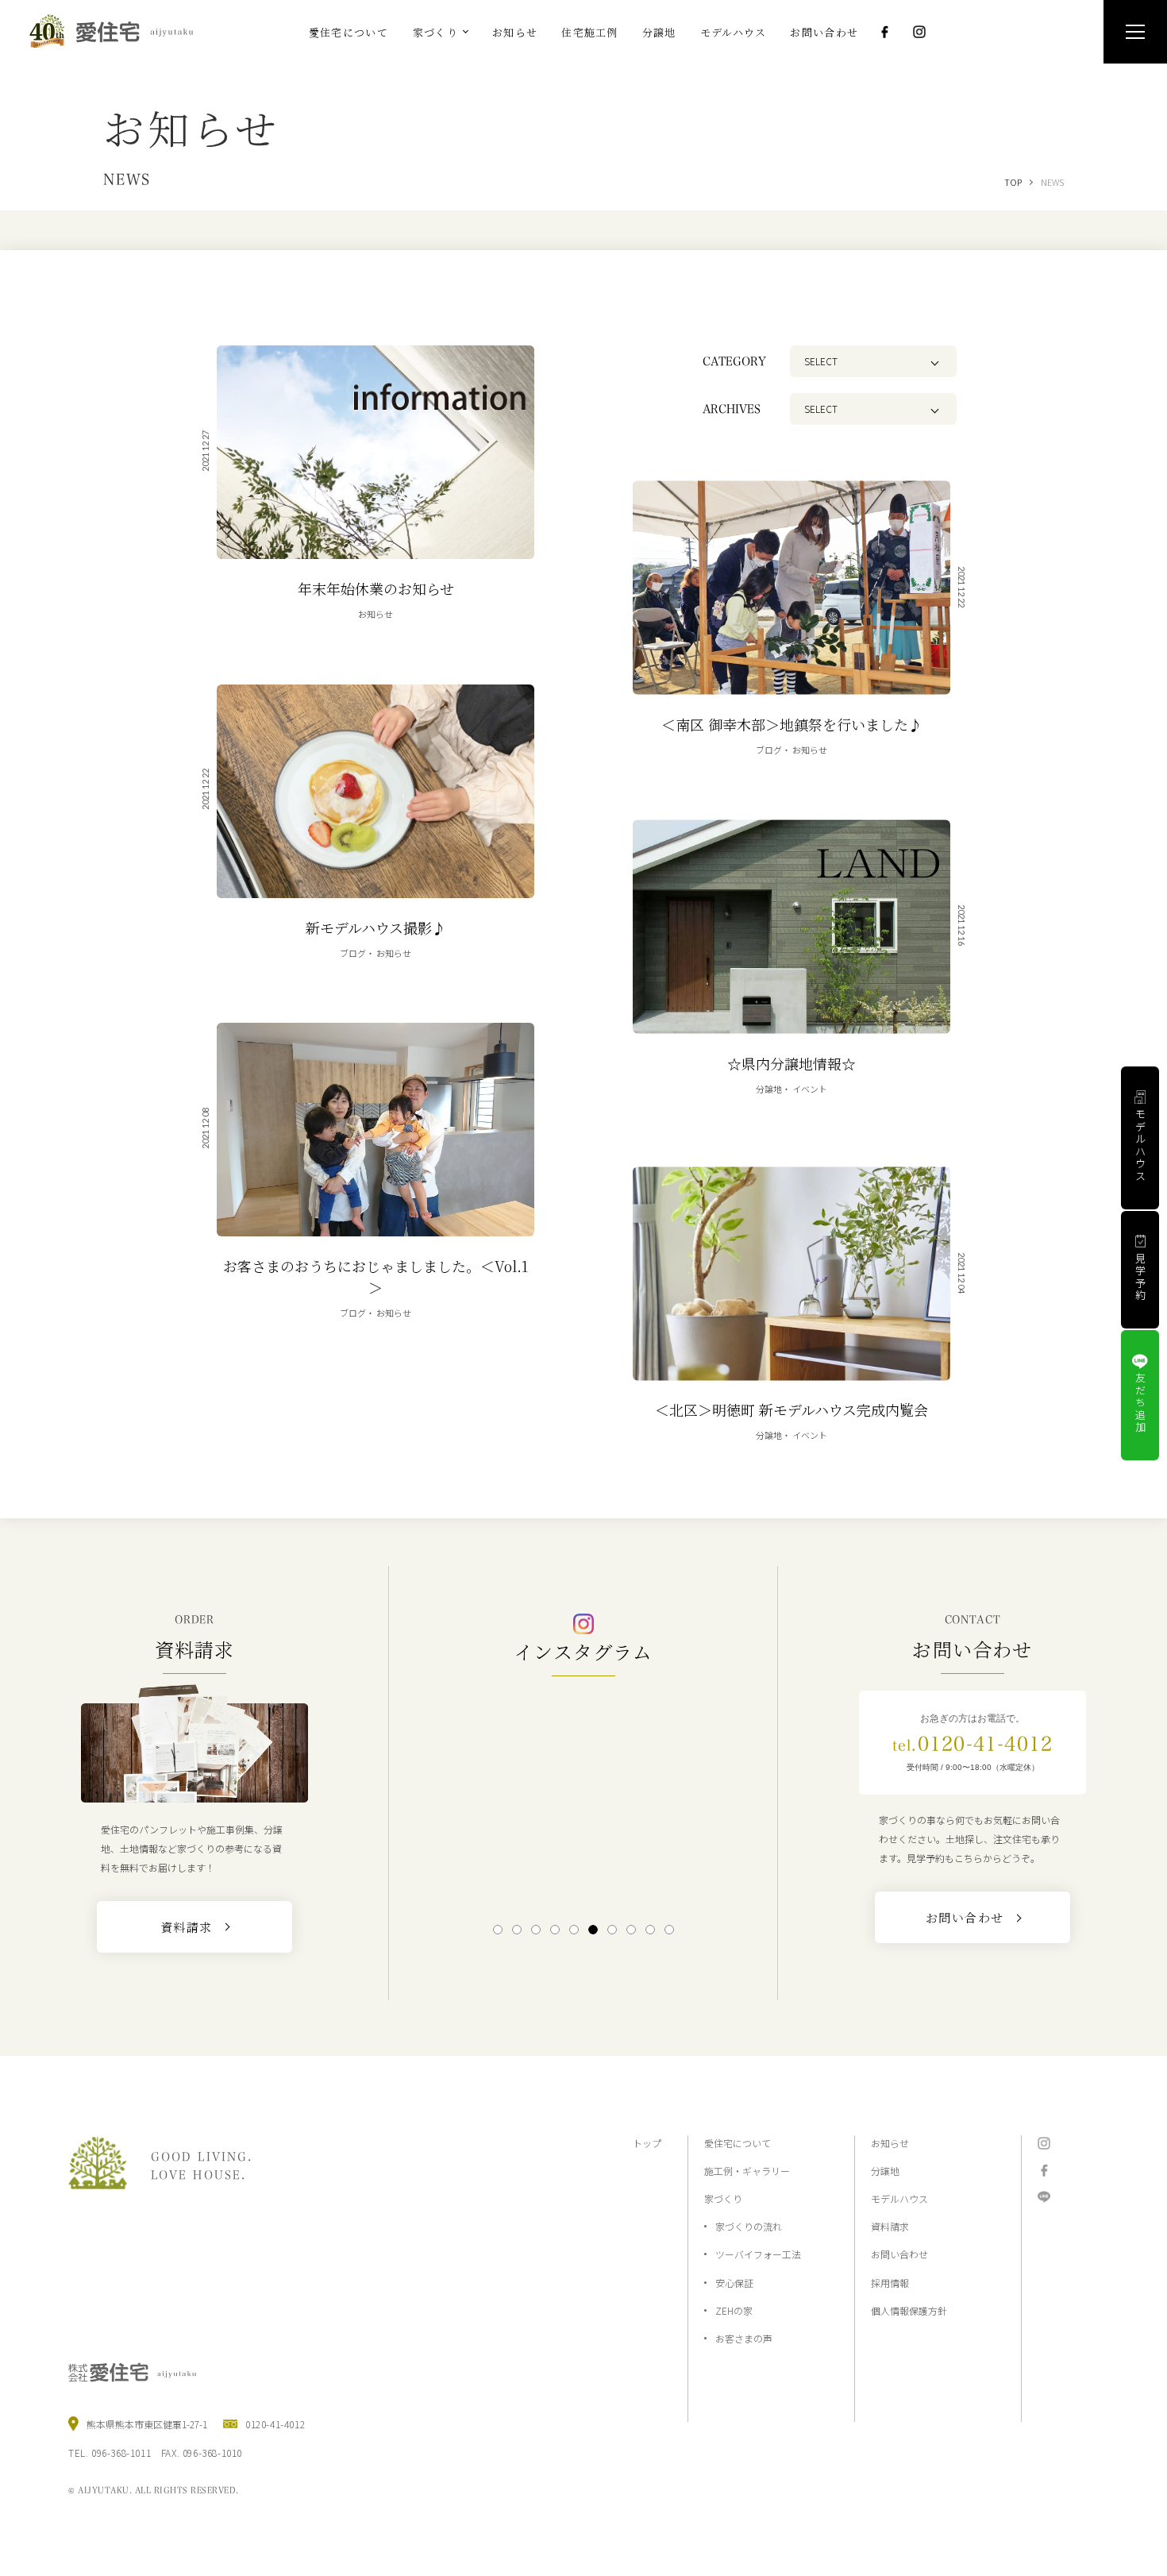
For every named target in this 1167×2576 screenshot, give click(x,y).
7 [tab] (612, 1930)
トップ (647, 2143)
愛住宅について (738, 2143)
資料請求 (890, 2226)
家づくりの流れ (749, 2226)
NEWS (1052, 182)
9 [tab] (651, 1930)
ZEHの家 (734, 2310)
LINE (1044, 2197)
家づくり (723, 2198)
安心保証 (734, 2283)
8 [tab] (632, 1930)
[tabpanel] (583, 1798)
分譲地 (885, 2171)
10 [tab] (669, 1930)
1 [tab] (498, 1930)
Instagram (919, 32)
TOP (1013, 182)
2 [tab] (517, 1930)
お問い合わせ (899, 2254)
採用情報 (890, 2283)
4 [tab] (555, 1930)
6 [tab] (593, 1930)
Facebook (884, 32)
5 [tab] (574, 1930)
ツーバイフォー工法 (758, 2254)
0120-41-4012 (972, 1744)
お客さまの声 (744, 2338)
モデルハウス (899, 2198)
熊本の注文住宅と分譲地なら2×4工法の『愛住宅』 (118, 31)
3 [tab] (536, 1930)
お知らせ (890, 2143)
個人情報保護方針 (909, 2310)
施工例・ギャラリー (747, 2171)
